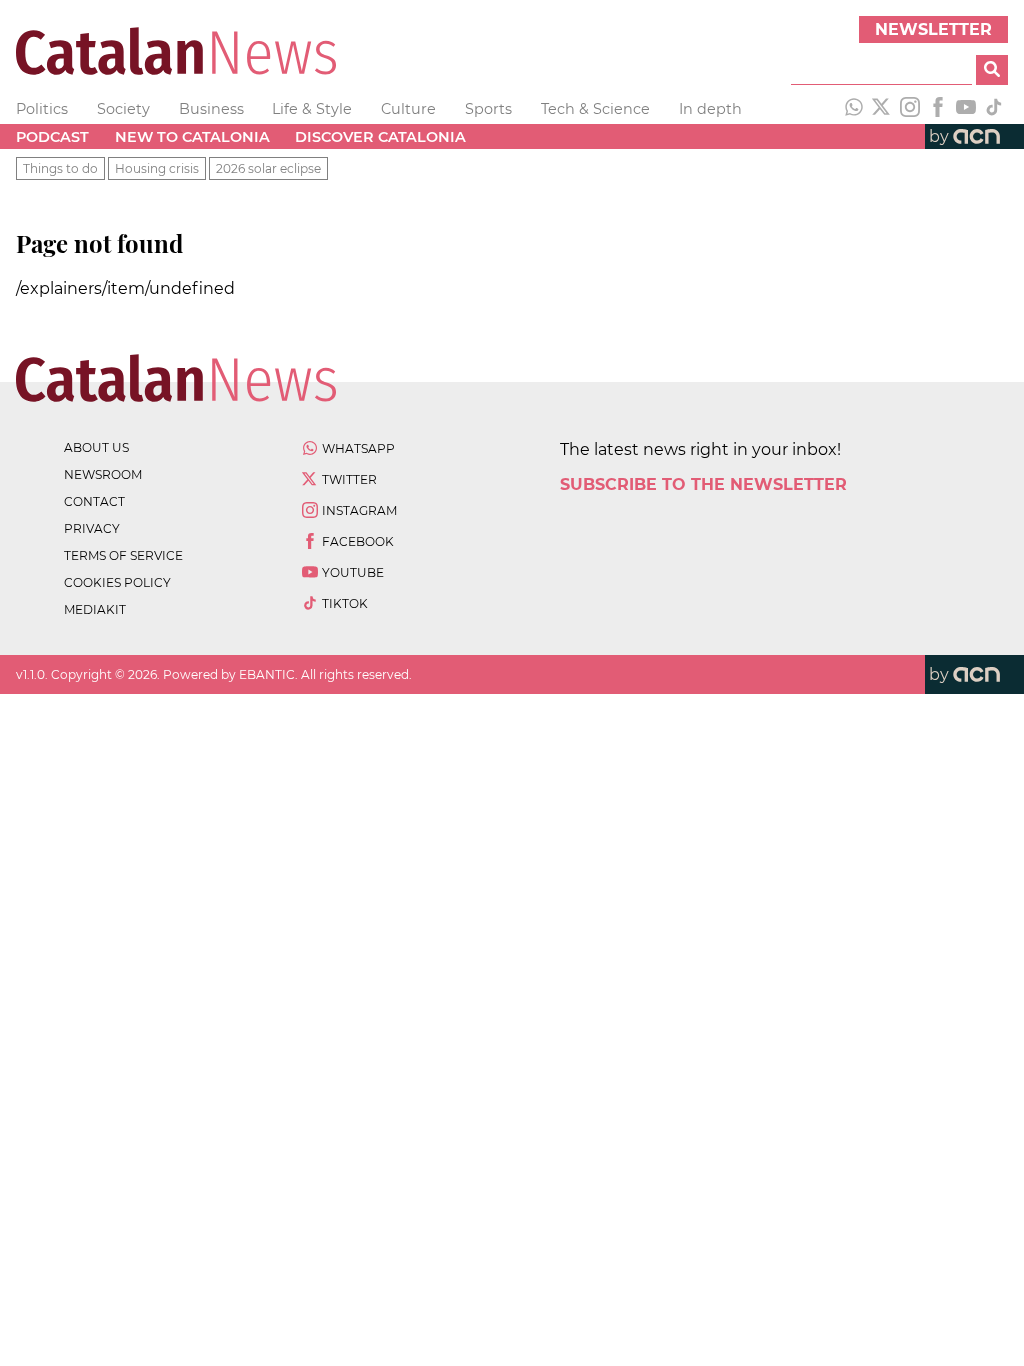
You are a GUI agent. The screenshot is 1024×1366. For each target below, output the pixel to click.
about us (96, 447)
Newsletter (933, 29)
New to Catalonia (192, 137)
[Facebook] (938, 109)
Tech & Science (595, 109)
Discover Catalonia (380, 137)
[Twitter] (882, 109)
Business (211, 109)
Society (123, 109)
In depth (710, 109)
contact (94, 501)
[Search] (992, 70)
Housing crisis (157, 168)
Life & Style (312, 109)
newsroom (103, 474)
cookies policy (117, 582)
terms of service (123, 555)
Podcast (52, 137)
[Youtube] (966, 109)
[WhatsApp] (854, 109)
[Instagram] (910, 109)
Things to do (60, 168)
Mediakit (95, 609)
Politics (42, 109)
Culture (408, 109)
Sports (488, 109)
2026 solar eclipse (268, 168)
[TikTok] (994, 109)
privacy (92, 528)
